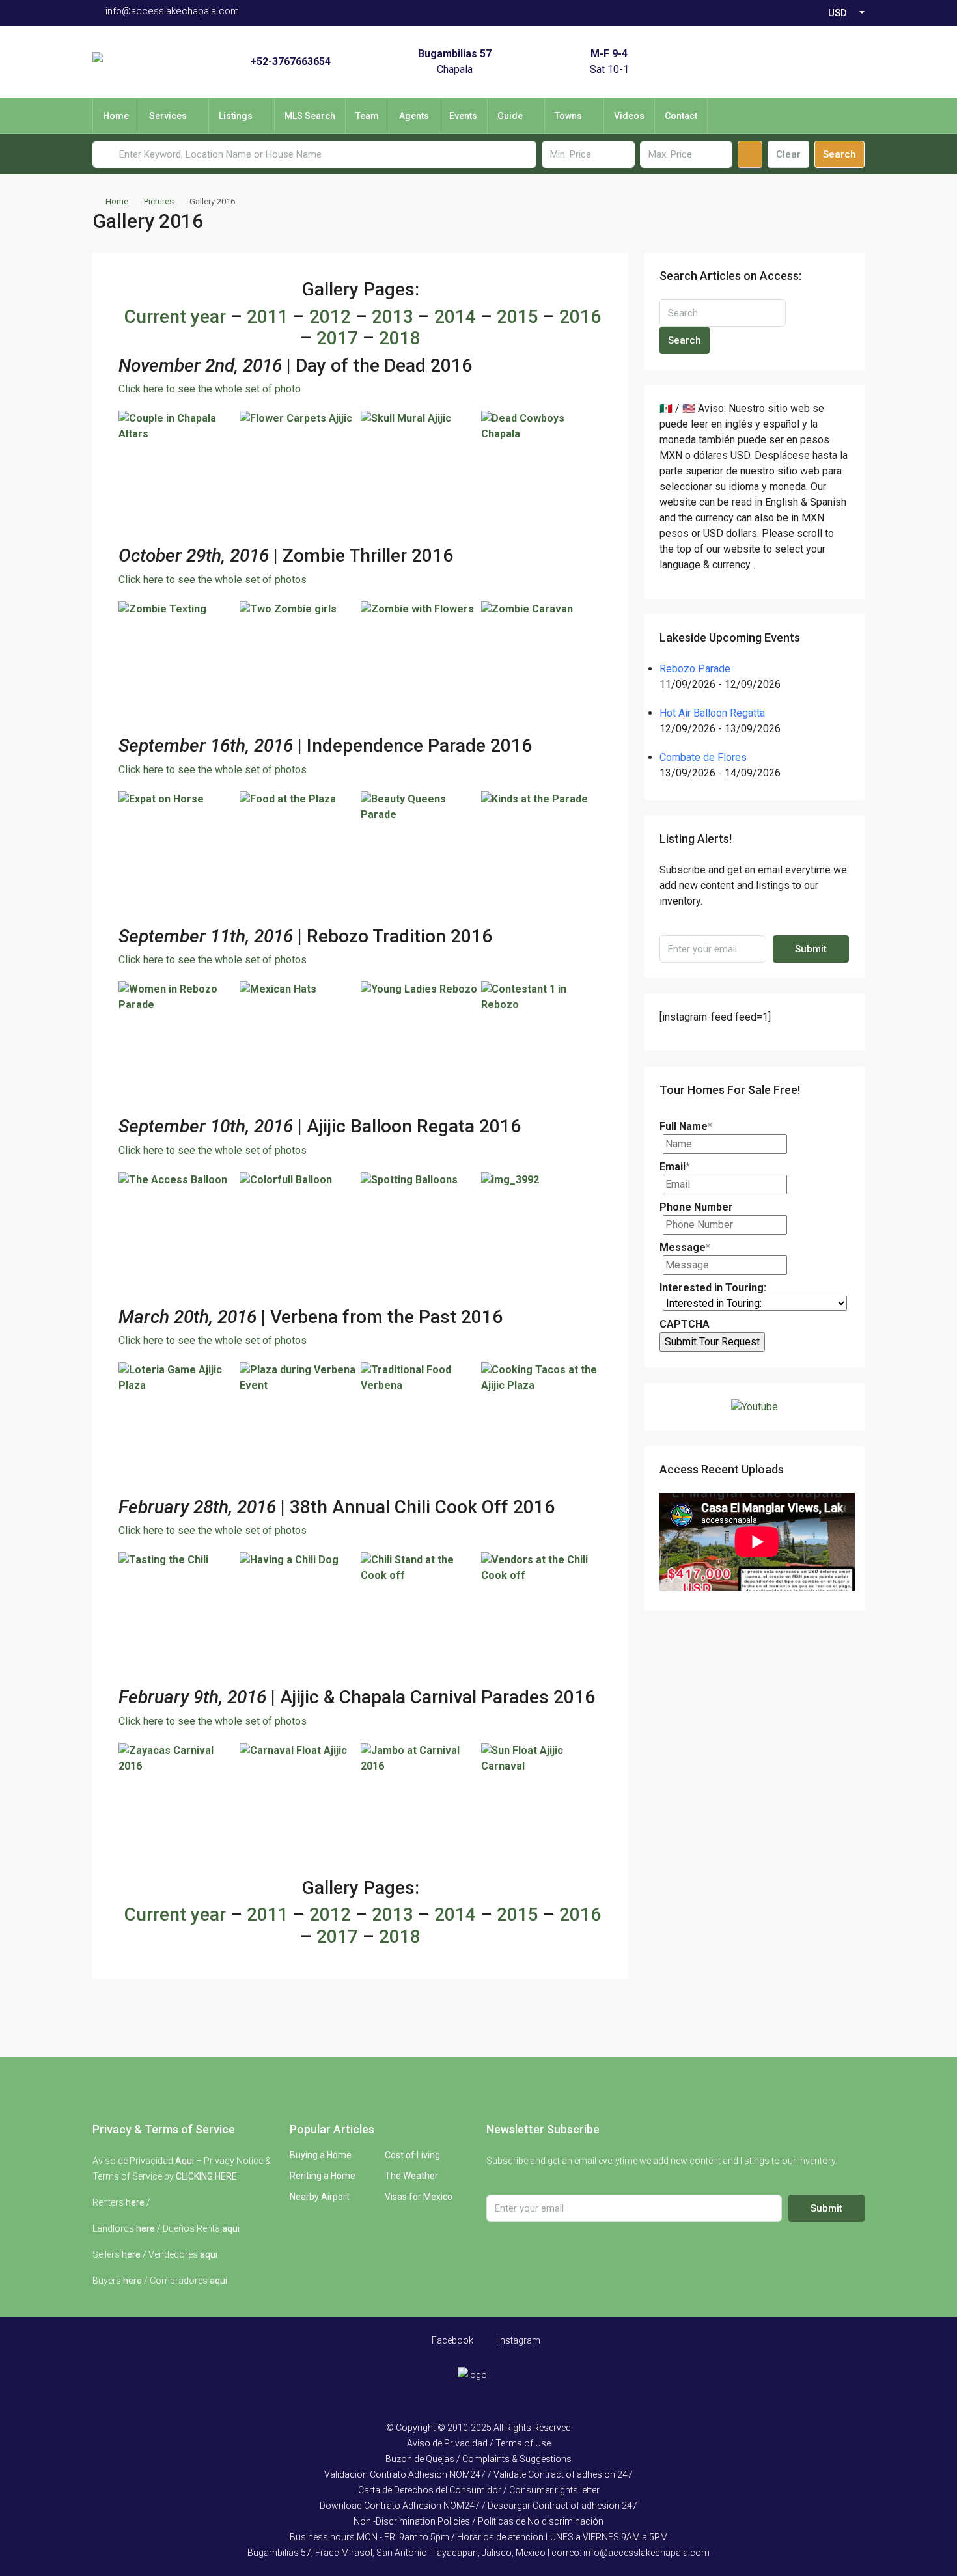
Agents (414, 116)
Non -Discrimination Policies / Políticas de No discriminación (478, 2521)
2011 (268, 317)
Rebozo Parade (695, 669)
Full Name (686, 1126)
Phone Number (696, 1207)
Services (168, 116)
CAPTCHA (685, 1324)
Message (685, 1247)
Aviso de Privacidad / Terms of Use (479, 2443)
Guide (510, 116)
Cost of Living (412, 2155)
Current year (175, 317)
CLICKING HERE (206, 2176)
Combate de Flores (703, 757)
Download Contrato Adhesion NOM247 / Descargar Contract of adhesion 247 (478, 2506)
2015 (518, 317)
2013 (393, 317)
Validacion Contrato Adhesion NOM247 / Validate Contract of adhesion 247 (478, 2474)
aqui (231, 2228)
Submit (811, 949)
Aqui (185, 2161)
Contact (681, 116)
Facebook (451, 2340)
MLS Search (310, 116)
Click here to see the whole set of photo (210, 389)
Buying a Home (321, 2155)
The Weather (411, 2176)
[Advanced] (750, 154)
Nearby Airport (320, 2197)
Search (839, 154)
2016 (580, 317)
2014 (455, 317)
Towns (568, 116)
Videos (629, 116)
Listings (236, 116)
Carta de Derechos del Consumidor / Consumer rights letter (479, 2490)
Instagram (518, 2340)
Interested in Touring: (713, 1288)
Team (367, 116)
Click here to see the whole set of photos (213, 580)
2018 (400, 338)
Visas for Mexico (419, 2197)
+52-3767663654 (290, 62)
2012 (330, 317)
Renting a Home (323, 2176)
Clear (788, 154)
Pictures (159, 201)
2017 (337, 338)
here (135, 2202)
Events (463, 116)
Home (116, 116)
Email (675, 1167)
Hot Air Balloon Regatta (712, 713)
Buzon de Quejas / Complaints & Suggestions (478, 2459)
